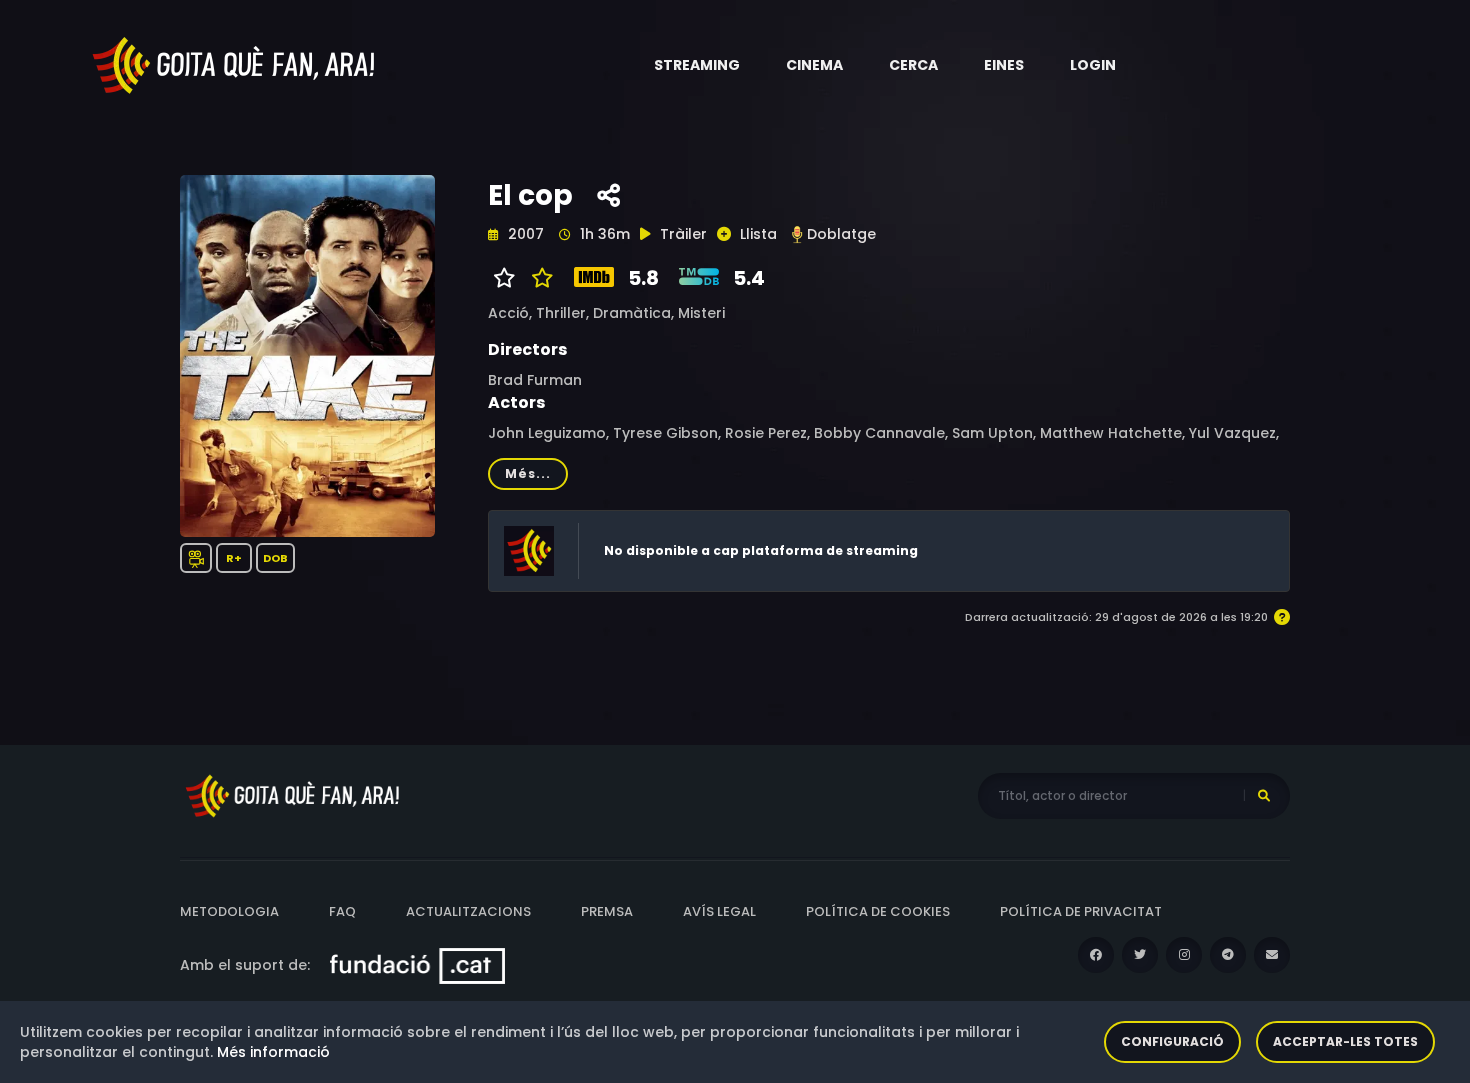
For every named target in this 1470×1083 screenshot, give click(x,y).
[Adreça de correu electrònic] (1272, 955)
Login (1093, 65)
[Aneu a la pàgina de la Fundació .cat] (417, 965)
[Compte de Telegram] (1228, 955)
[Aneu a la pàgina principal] (235, 64)
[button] (697, 65)
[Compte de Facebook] (1096, 955)
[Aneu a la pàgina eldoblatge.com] (797, 234)
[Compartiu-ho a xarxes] (608, 196)
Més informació (273, 1052)
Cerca (913, 65)
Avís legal (719, 911)
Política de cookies (878, 911)
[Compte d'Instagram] (1184, 955)
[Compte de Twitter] (1140, 955)
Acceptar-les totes (1345, 1041)
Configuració (1172, 1041)
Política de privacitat (1081, 911)
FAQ (342, 911)
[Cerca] (1264, 796)
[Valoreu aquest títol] (537, 278)
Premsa (607, 911)
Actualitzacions (468, 911)
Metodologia (229, 911)
